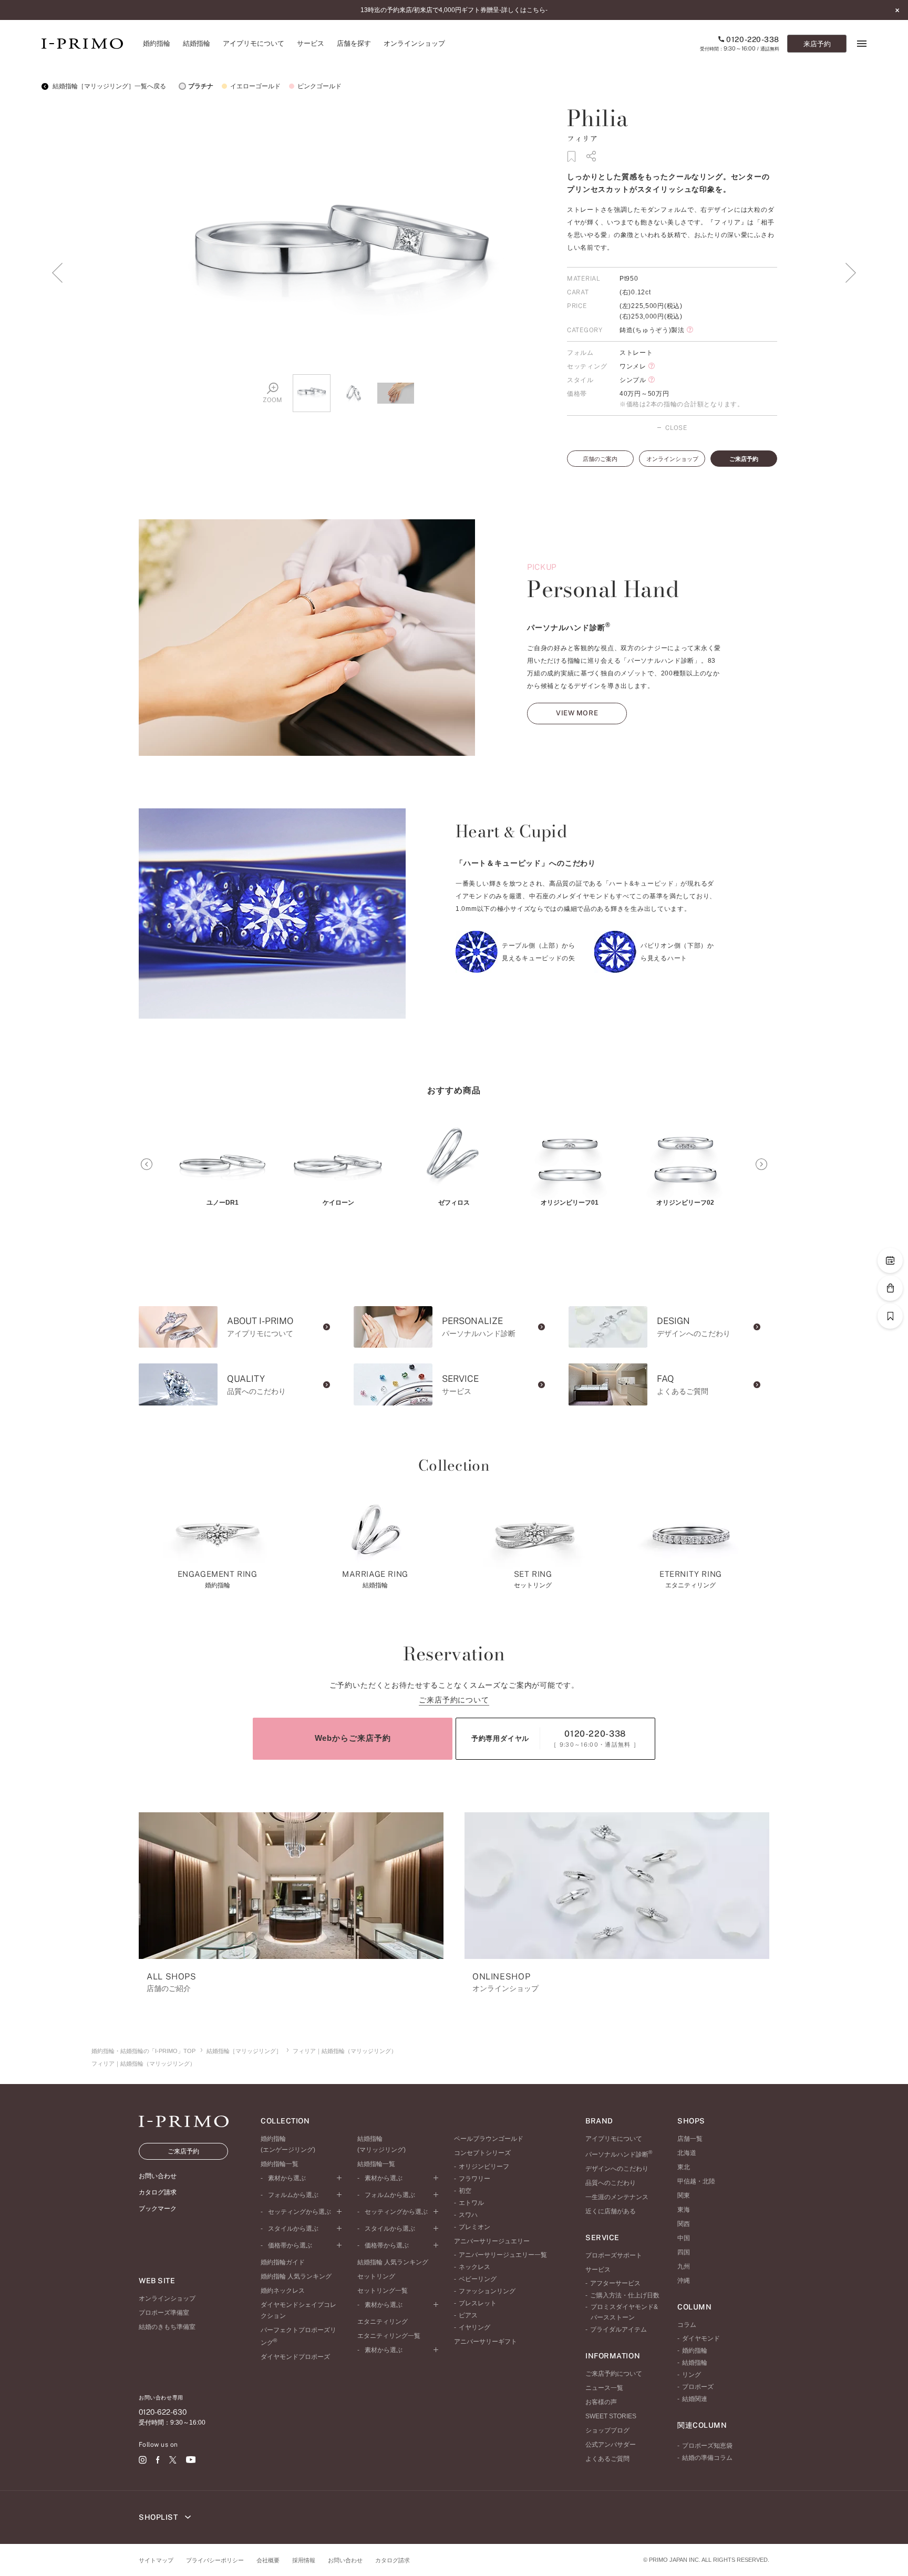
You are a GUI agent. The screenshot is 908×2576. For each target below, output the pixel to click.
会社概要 (268, 2560)
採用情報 (304, 2560)
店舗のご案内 (600, 459)
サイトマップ (156, 2560)
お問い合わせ (345, 2560)
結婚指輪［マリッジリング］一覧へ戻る (109, 86)
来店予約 (817, 44)
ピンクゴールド (319, 86)
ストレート (636, 353)
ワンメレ (633, 366)
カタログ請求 (393, 2560)
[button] (147, 1164)
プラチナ (201, 86)
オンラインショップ (672, 459)
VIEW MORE (577, 713)
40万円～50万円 (644, 394)
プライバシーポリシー (215, 2560)
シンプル (633, 380)
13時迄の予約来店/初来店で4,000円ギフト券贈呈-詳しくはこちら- (454, 10)
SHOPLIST (159, 2517)
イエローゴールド (255, 86)
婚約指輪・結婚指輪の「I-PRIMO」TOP (143, 2051)
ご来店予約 (744, 459)
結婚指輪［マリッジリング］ (244, 2051)
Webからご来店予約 (353, 1738)
